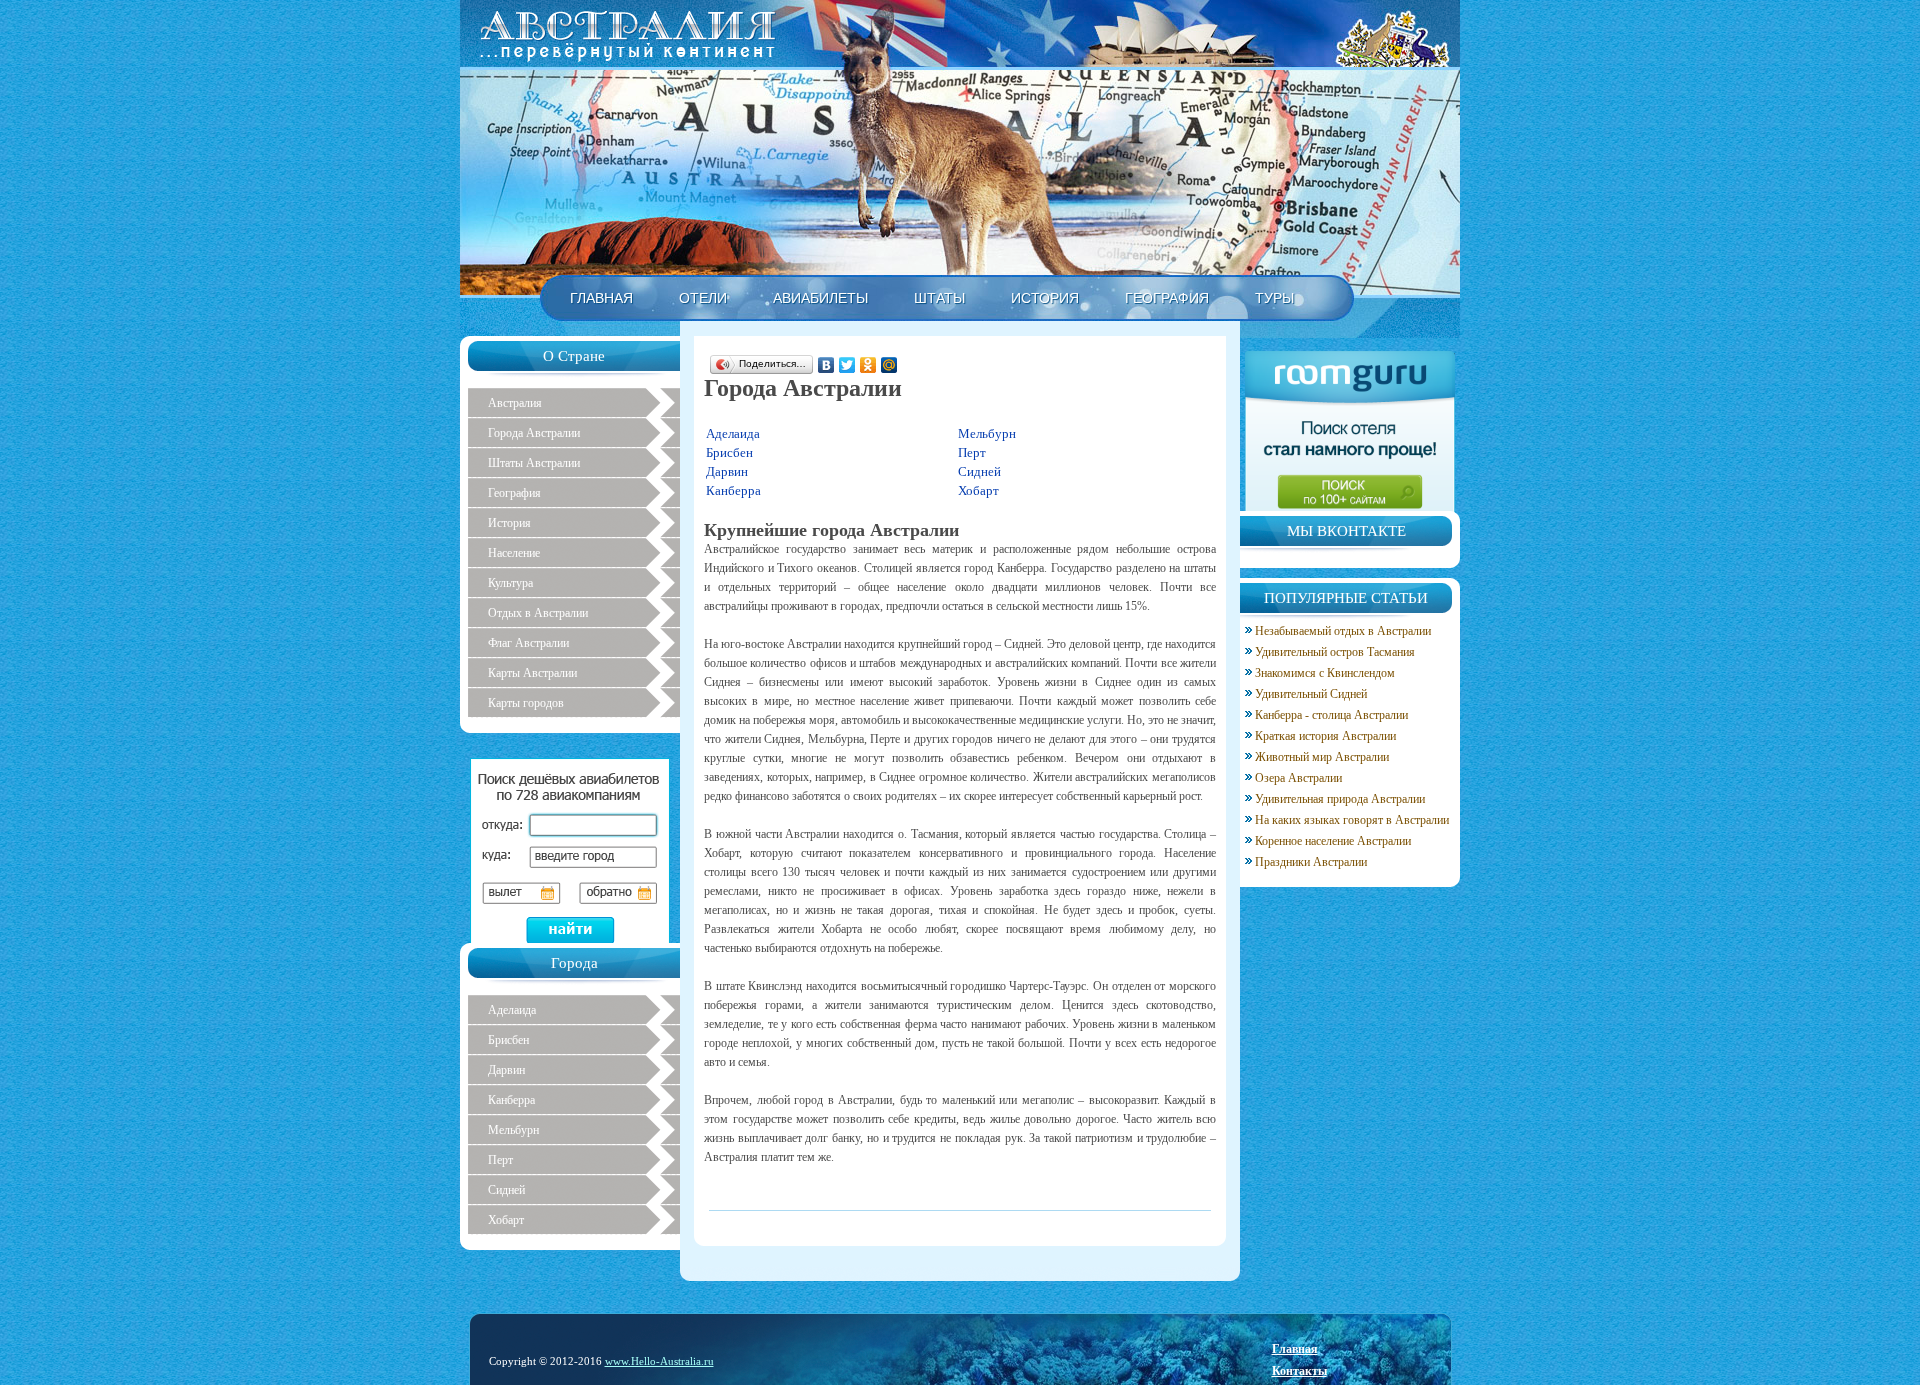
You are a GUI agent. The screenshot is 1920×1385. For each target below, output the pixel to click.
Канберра (733, 490)
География (514, 493)
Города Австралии (534, 433)
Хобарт (978, 490)
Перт (972, 452)
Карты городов (526, 703)
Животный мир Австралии (1322, 757)
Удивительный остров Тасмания (1335, 652)
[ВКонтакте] (826, 365)
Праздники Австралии (1311, 862)
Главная (1295, 1349)
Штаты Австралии (534, 463)
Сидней (979, 471)
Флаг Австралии (528, 643)
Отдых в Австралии (538, 613)
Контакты (1299, 1371)
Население (514, 553)
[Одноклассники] (868, 365)
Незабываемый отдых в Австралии (1343, 631)
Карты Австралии (532, 673)
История (509, 523)
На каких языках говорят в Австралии (1352, 820)
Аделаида (733, 433)
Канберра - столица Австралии (1331, 715)
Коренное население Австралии (1333, 841)
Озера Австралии (1298, 778)
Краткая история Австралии (1325, 736)
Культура (510, 583)
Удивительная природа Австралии (1340, 799)
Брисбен (729, 452)
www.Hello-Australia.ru (659, 1361)
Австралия (515, 403)
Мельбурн (987, 433)
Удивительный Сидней (1311, 694)
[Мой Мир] (889, 365)
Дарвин (727, 471)
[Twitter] (847, 365)
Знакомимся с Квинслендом (1325, 673)
